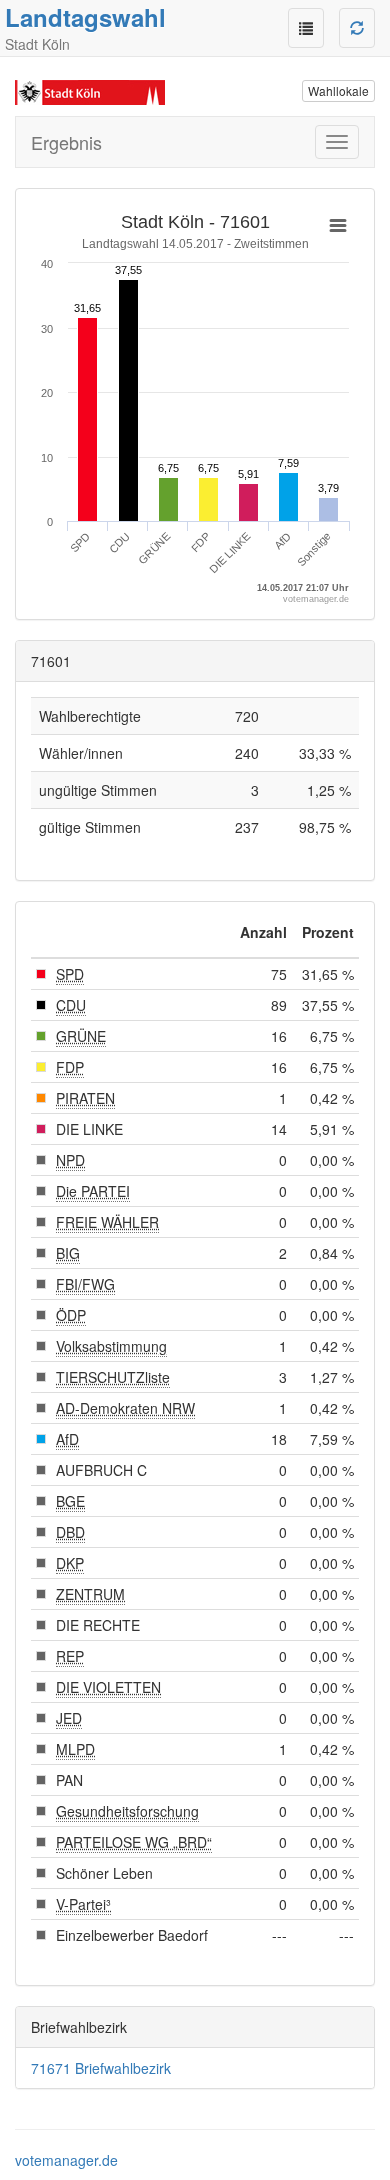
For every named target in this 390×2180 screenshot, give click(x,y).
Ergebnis (66, 142)
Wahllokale (338, 90)
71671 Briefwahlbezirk (101, 2068)
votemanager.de (66, 2160)
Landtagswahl (85, 17)
